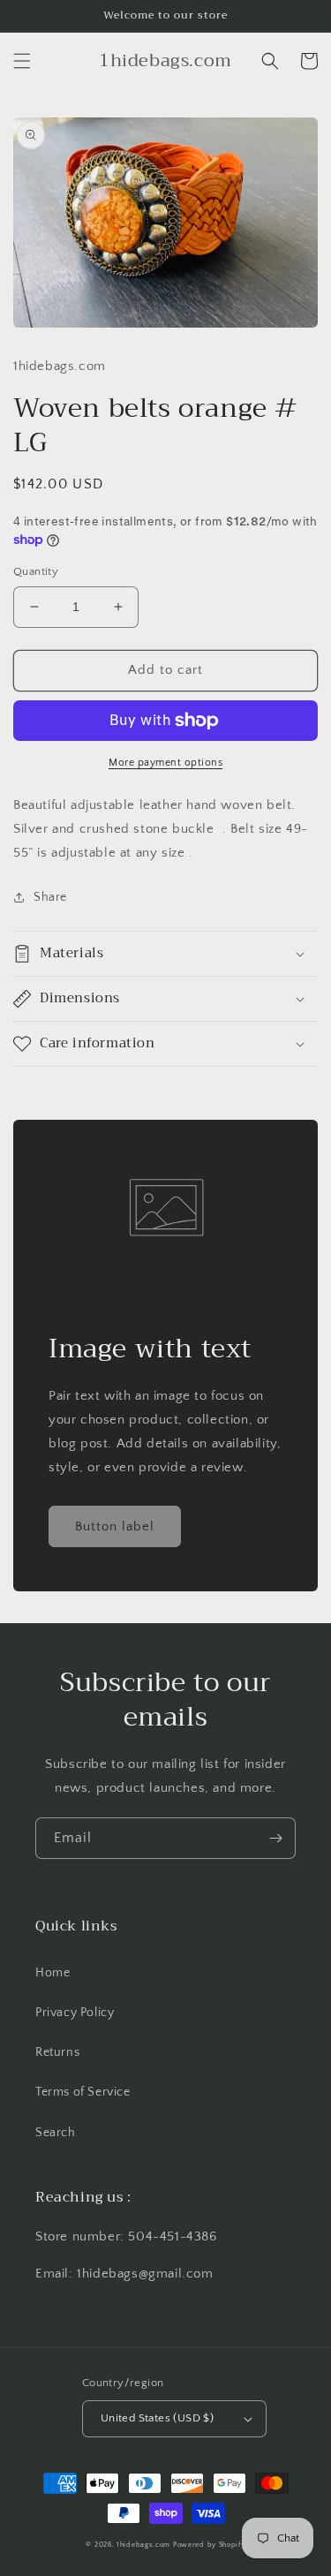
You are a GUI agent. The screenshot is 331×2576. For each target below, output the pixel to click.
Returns (57, 2052)
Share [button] (50, 897)
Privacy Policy (75, 2013)
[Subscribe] (275, 1838)
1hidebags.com (143, 2545)
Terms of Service (83, 2092)
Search (56, 2133)
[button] (22, 61)
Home (53, 1973)
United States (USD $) (157, 2418)
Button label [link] (115, 1526)
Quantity (36, 571)
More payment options (165, 763)
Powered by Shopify (209, 2545)
